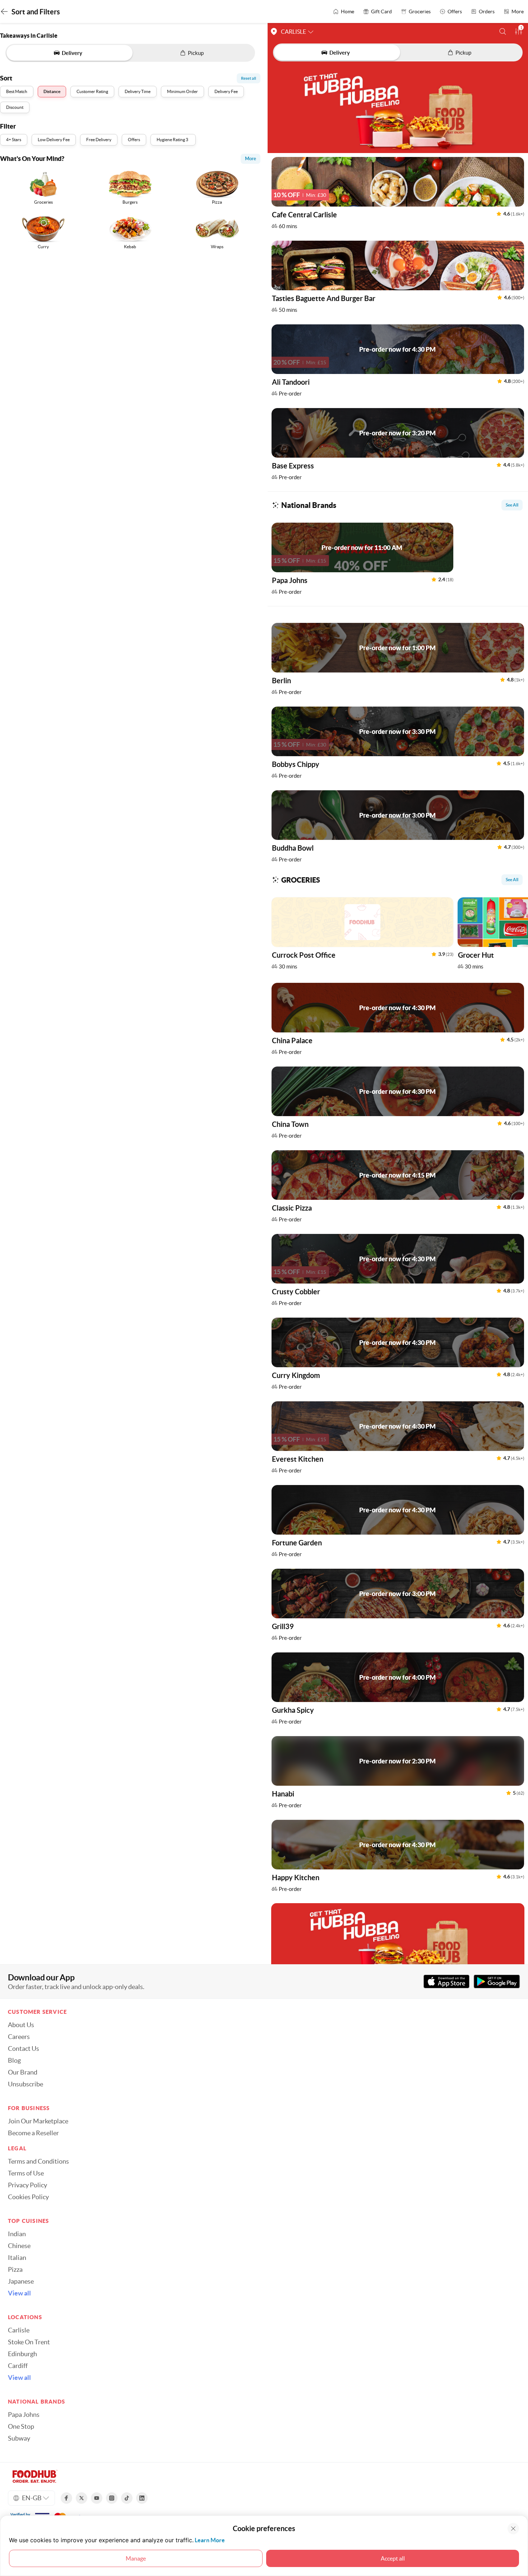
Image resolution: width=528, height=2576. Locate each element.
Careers (19, 2037)
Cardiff (18, 2366)
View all (19, 2293)
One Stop (21, 2427)
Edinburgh (22, 2354)
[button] (503, 31)
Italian (17, 2258)
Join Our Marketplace (38, 2121)
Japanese (21, 2281)
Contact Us (24, 2049)
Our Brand (23, 2072)
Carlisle (19, 2330)
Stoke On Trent (29, 2342)
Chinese (19, 2246)
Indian (17, 2234)
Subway (19, 2438)
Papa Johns (24, 2415)
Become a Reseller (33, 2133)
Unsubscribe (26, 2084)
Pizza (15, 2270)
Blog (14, 2061)
